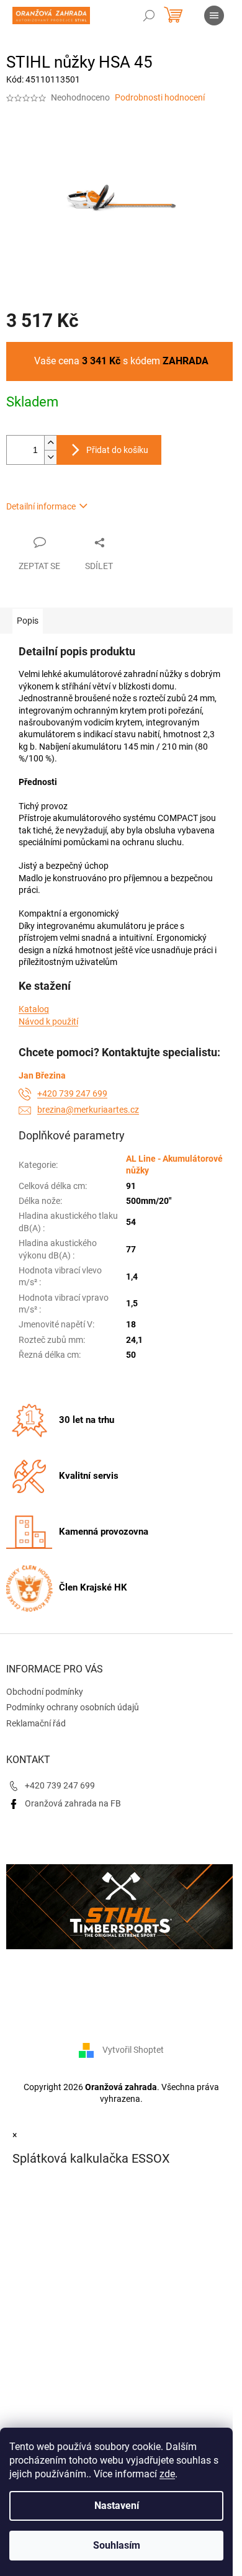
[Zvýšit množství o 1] (50, 443)
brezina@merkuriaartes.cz (88, 1110)
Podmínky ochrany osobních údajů (73, 1707)
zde (167, 2474)
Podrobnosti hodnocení (160, 97)
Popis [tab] (28, 621)
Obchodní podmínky (45, 1692)
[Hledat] (149, 16)
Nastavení (117, 2506)
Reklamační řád (36, 1723)
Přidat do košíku (117, 450)
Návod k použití (48, 1021)
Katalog (34, 1009)
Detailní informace (41, 506)
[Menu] (214, 16)
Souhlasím (117, 2545)
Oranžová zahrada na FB (73, 1803)
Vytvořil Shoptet (133, 2050)
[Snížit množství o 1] (50, 457)
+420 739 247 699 (72, 1093)
